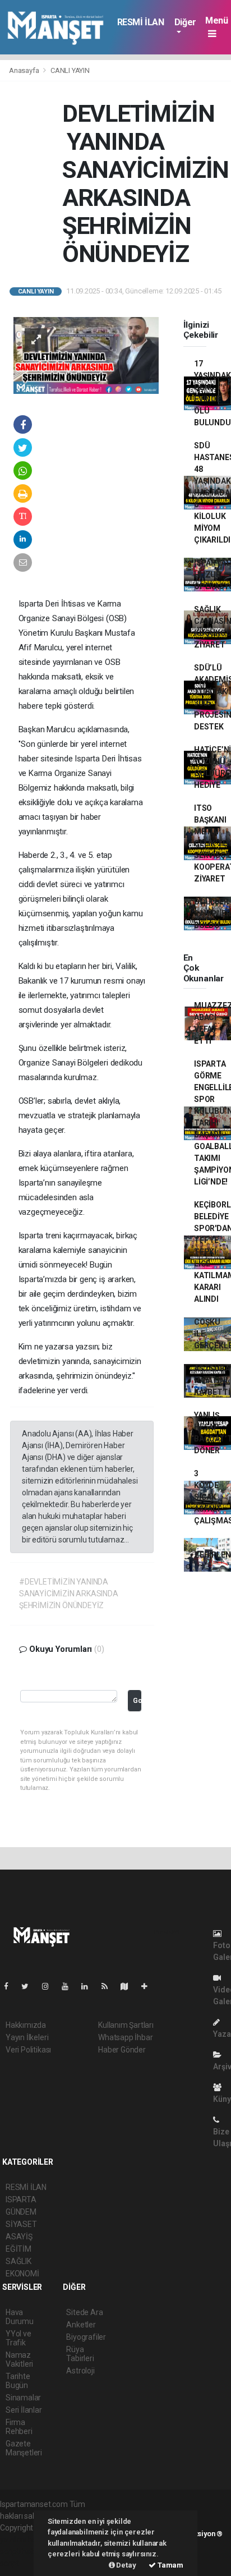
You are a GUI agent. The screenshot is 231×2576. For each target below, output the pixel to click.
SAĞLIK (19, 2261)
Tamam (170, 2565)
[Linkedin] (89, 1986)
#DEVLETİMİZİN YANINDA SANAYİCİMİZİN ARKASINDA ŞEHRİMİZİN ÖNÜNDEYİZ (69, 1594)
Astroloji (80, 2371)
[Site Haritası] (129, 1986)
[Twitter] (29, 1986)
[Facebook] (11, 1986)
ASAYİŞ (19, 2237)
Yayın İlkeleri (27, 2037)
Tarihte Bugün (18, 2381)
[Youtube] (70, 1986)
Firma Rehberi (19, 2427)
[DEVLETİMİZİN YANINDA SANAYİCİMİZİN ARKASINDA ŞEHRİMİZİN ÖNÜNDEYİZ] (86, 355)
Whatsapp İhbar (125, 2037)
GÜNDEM (21, 2212)
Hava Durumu (20, 2317)
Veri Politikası (28, 2050)
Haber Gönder (122, 2050)
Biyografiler (86, 2337)
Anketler (81, 2325)
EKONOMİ (22, 2274)
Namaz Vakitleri (19, 2359)
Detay (126, 2565)
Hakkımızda (26, 2025)
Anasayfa (25, 70)
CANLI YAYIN (70, 70)
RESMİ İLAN (141, 22)
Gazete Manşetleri (24, 2448)
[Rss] (109, 1986)
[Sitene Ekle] (149, 1986)
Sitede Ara (84, 2312)
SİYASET (21, 2224)
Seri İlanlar (24, 2410)
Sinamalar (23, 2398)
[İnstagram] (50, 1986)
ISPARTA (21, 2200)
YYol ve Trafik (19, 2338)
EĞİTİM (19, 2249)
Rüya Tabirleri (80, 2354)
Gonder (137, 1700)
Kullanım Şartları (126, 2025)
